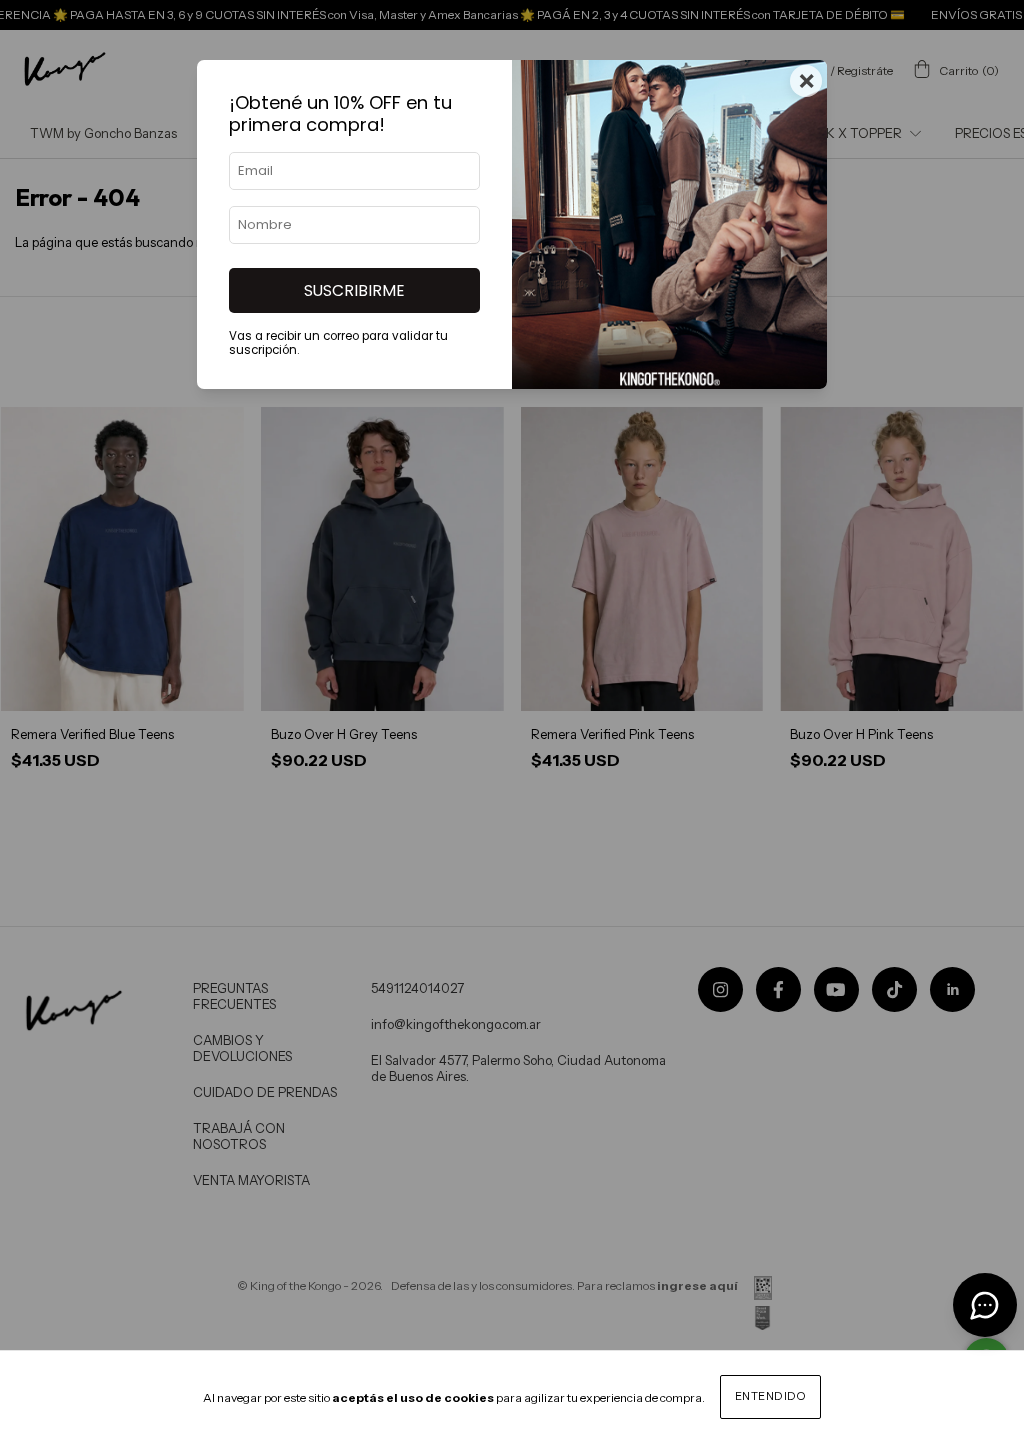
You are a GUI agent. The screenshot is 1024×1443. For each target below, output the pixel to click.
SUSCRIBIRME (354, 290)
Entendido (771, 1396)
